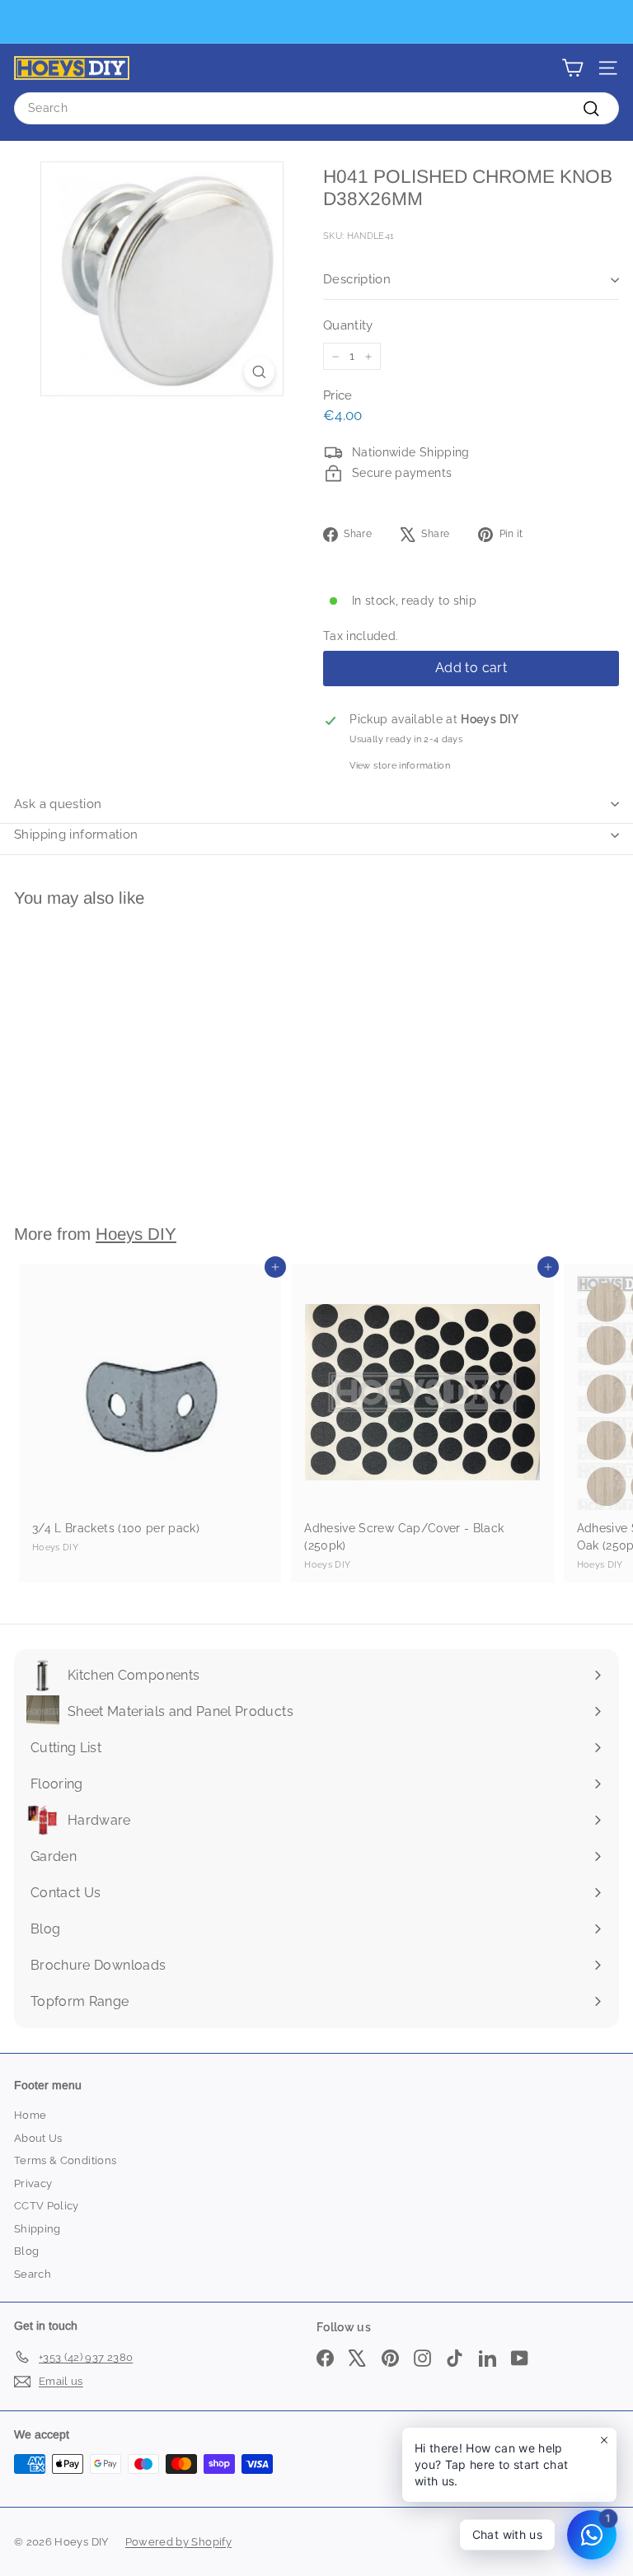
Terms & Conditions (65, 2160)
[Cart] (572, 68)
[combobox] (316, 108)
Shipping (38, 2229)
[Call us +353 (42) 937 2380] (314, 22)
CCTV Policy (47, 2206)
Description (357, 279)
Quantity (348, 325)
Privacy (33, 2183)
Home (30, 2115)
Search (33, 2274)
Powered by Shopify (178, 2542)
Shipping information (76, 835)
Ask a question (58, 804)
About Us (38, 2138)
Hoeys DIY (136, 1234)
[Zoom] (259, 372)
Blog (26, 2251)
